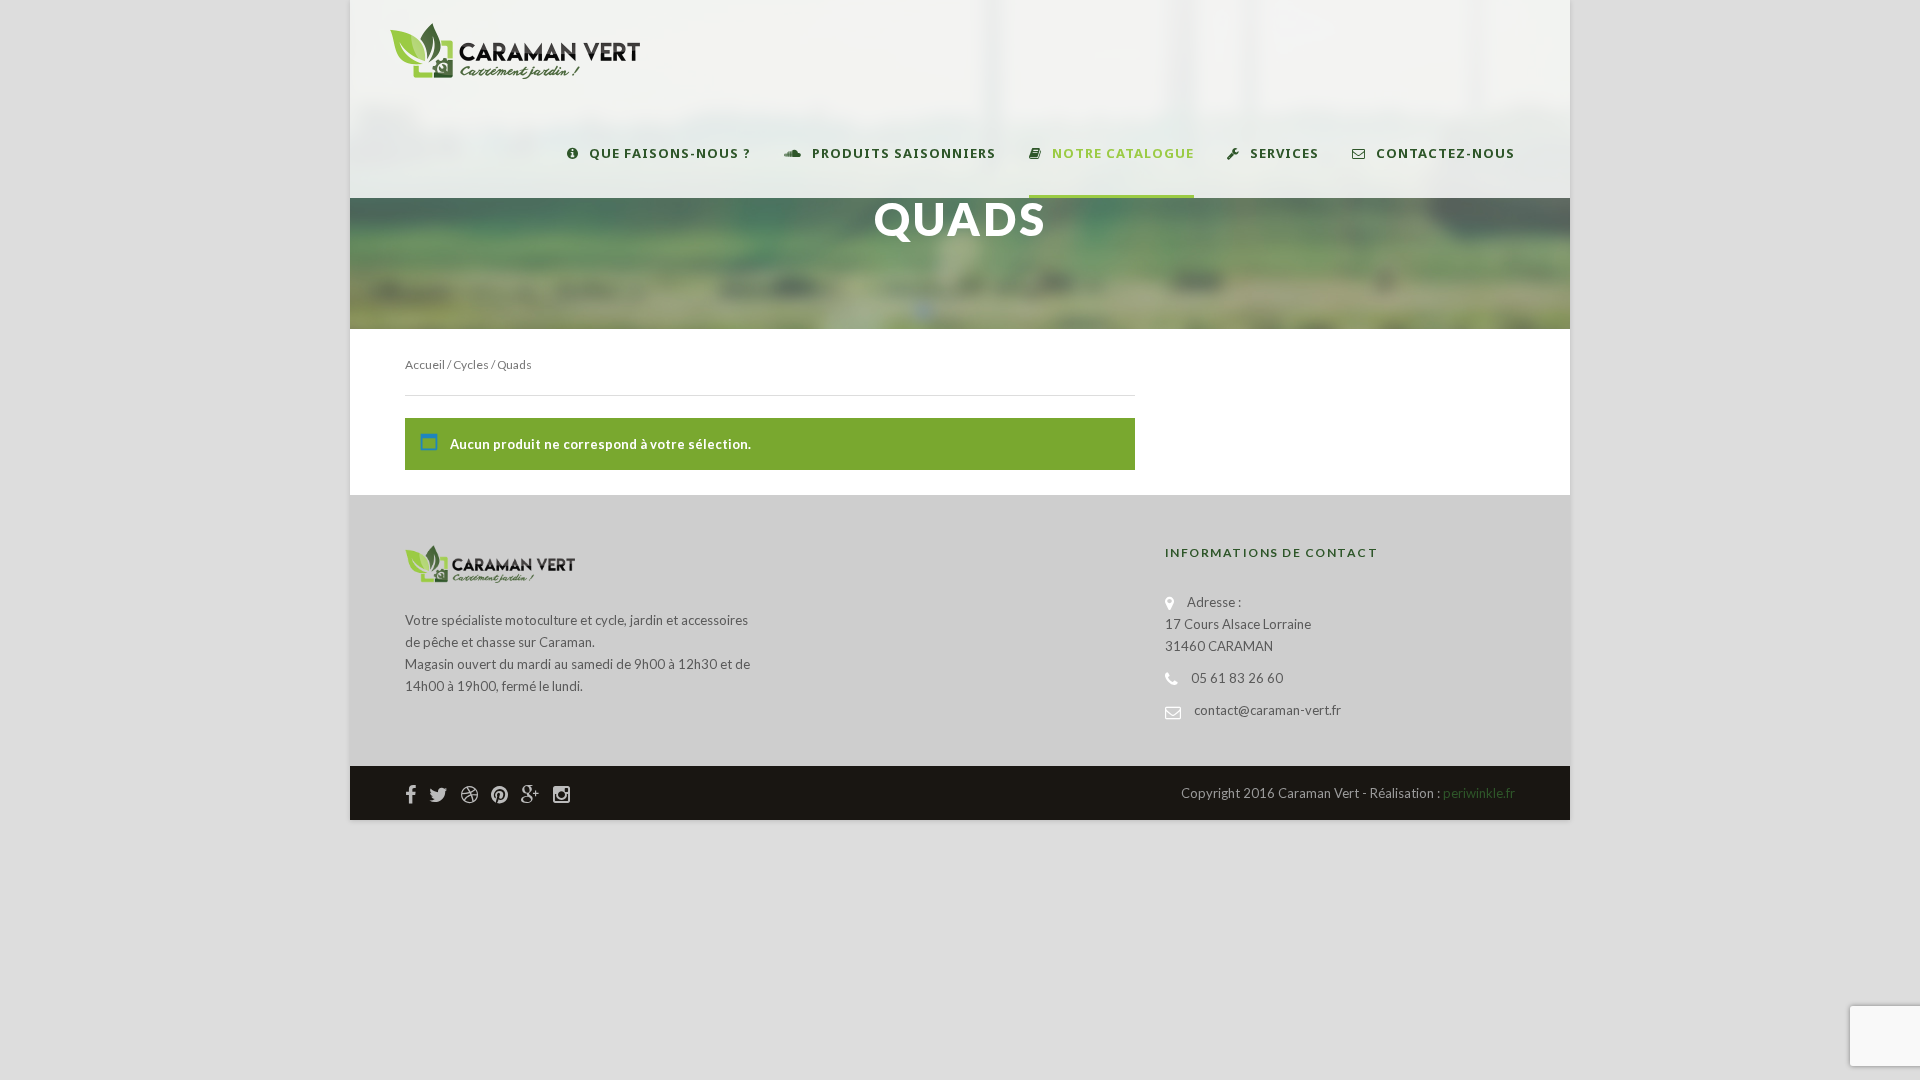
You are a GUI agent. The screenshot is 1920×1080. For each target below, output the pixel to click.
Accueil (425, 364)
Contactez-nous (1445, 153)
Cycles (471, 364)
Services (1284, 153)
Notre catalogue (1123, 153)
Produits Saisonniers (904, 153)
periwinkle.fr (1479, 793)
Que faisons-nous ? (670, 153)
